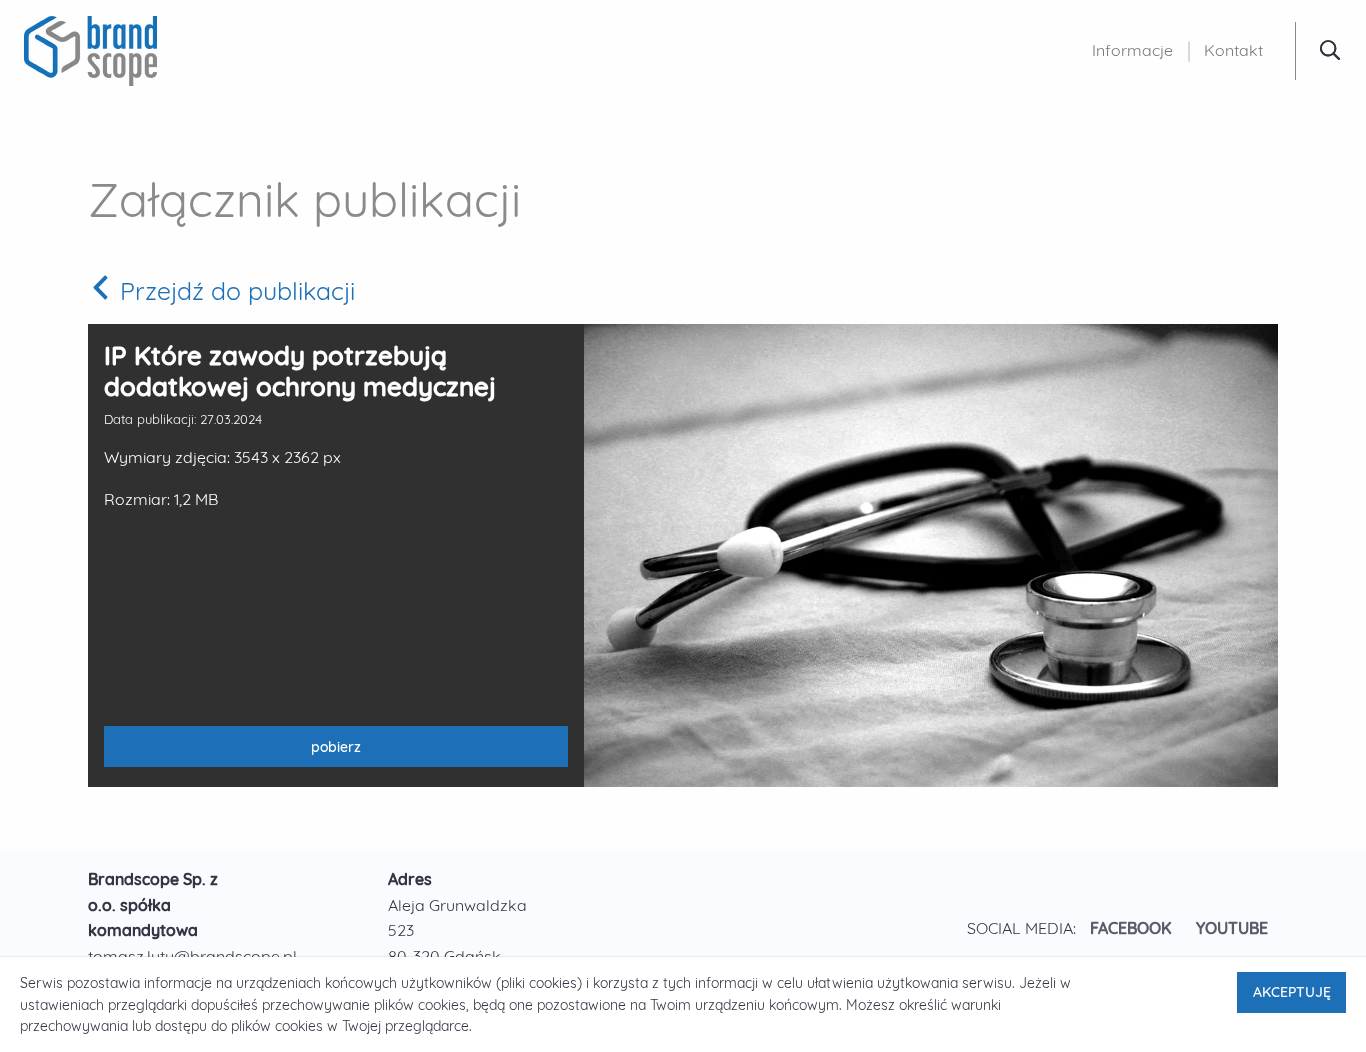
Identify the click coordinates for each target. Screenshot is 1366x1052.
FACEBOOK (1131, 928)
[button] (1330, 50)
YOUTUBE (1232, 928)
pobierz (240, 752)
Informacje (1132, 50)
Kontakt (1233, 50)
